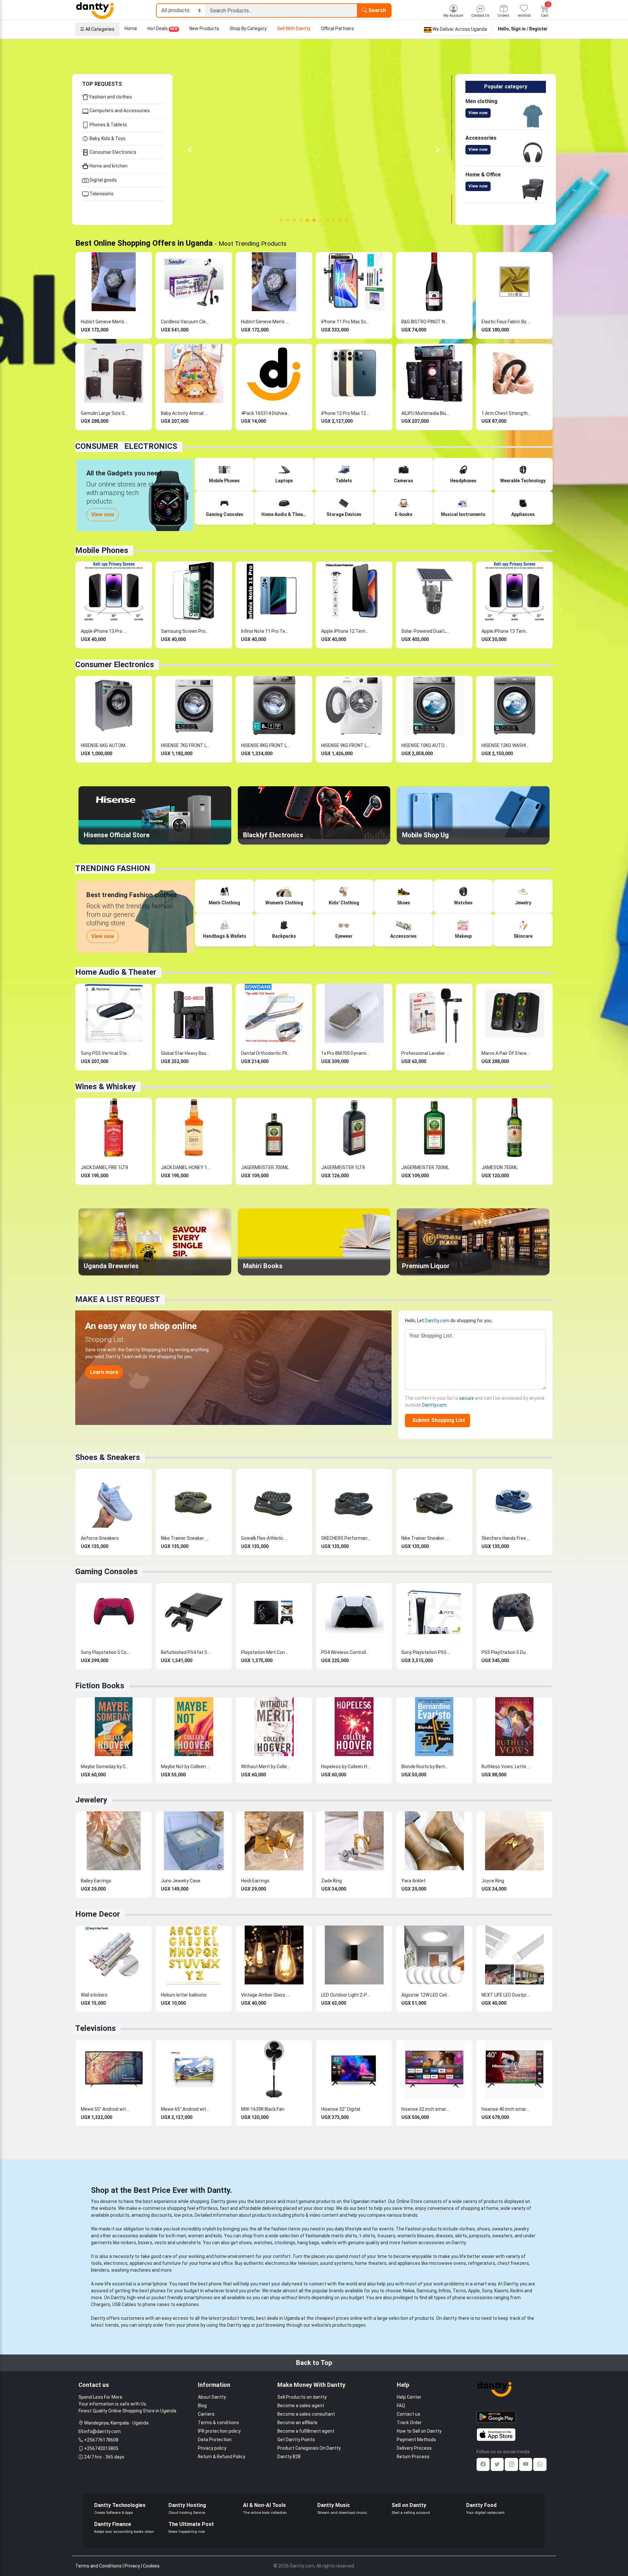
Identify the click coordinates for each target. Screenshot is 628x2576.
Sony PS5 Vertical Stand (105, 1053)
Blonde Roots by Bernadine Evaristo (426, 1767)
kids (218, 2236)
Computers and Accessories (119, 111)
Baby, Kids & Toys (107, 138)
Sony (487, 2291)
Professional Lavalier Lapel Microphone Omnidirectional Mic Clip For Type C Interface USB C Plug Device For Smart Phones (426, 1053)
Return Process (413, 2457)
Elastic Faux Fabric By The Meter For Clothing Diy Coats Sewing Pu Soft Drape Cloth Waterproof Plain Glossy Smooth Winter (506, 322)
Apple (474, 2291)
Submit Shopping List (437, 1420)
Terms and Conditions (98, 2566)
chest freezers (513, 2263)
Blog (202, 2406)
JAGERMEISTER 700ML (265, 1167)
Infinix (445, 2291)
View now (478, 113)
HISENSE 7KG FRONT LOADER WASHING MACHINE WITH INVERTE (185, 745)
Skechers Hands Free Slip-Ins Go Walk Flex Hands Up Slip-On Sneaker (506, 1538)
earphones (188, 2304)
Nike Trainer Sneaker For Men (426, 1538)
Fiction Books (100, 1686)
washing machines (131, 2270)
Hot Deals (163, 28)
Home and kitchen (108, 166)
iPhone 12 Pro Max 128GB (346, 413)
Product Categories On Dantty (309, 2448)
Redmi (517, 2291)
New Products (204, 28)
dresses (444, 2236)
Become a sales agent (301, 2406)
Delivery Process (414, 2448)
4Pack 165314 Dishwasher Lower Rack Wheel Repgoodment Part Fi (266, 413)
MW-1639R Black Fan (263, 2109)
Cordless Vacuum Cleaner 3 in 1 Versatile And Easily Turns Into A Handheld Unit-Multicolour (185, 322)
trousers (386, 2236)
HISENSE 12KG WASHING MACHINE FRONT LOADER (506, 745)
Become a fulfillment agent (306, 2431)
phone (215, 2284)
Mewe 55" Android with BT (105, 2109)
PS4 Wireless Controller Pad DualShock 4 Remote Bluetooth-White (346, 1652)
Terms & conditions (218, 2423)
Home (131, 28)
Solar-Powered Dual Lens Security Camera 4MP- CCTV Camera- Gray (426, 631)
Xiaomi (501, 2291)
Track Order (409, 2423)
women (196, 2236)
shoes (483, 2229)
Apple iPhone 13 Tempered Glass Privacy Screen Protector (506, 631)
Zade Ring (331, 1881)
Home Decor (98, 1914)
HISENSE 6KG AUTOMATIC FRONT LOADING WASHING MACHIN (105, 745)
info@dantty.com (102, 2431)
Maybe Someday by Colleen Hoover (105, 1767)
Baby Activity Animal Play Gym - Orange (185, 413)
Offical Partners (337, 28)
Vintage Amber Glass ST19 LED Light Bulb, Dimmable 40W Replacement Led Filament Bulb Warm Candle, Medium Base (266, 1995)
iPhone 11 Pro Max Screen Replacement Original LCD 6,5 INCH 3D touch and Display (346, 322)
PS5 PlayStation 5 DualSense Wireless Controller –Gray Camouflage (506, 1652)
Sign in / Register (529, 29)
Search (376, 10)
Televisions (101, 194)
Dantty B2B (289, 2457)
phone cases (156, 2304)
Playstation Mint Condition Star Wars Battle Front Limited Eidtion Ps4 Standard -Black (266, 1652)
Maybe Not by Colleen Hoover (185, 1767)
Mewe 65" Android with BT (185, 2109)
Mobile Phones (102, 550)
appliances (141, 2263)
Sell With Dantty (294, 28)
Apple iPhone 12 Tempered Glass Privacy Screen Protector (346, 631)
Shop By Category (248, 28)
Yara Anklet (413, 1881)
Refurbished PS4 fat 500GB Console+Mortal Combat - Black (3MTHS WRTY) (185, 1652)
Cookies (151, 2566)
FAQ (401, 2406)
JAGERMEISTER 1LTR (343, 1167)
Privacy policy (212, 2448)
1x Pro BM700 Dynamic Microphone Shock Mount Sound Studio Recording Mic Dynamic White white (346, 1053)
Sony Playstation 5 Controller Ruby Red (105, 1652)
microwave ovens (448, 2263)
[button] (190, 150)
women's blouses (416, 2236)
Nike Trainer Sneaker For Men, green (185, 1538)
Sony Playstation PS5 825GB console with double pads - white (426, 1652)
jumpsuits (480, 2236)
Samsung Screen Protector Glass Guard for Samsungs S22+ (185, 631)
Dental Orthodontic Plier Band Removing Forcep (266, 1053)
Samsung (427, 2291)
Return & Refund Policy (222, 2457)
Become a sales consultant (306, 2414)
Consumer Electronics (113, 152)
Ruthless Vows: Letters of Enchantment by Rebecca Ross (506, 1767)
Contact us (409, 2414)
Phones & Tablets (108, 125)
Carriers (206, 2414)
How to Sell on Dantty (419, 2431)
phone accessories (472, 2298)
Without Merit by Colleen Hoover (266, 1767)
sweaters (502, 2229)
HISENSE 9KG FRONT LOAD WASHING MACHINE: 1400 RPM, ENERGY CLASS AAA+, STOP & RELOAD (346, 745)
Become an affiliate (297, 2423)
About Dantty (212, 2397)
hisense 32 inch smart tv (426, 2109)
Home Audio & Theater (116, 972)
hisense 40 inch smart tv (506, 2109)
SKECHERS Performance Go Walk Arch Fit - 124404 (346, 1538)
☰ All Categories (97, 29)
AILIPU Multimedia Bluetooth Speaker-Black (426, 413)
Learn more (104, 1372)
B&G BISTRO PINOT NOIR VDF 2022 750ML (426, 322)
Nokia (409, 2291)
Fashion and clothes (110, 97)
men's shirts (344, 2236)
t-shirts (367, 2236)
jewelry (522, 2229)
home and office (216, 2263)
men (181, 2236)
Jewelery (91, 1800)
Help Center (409, 2397)
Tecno (459, 2291)
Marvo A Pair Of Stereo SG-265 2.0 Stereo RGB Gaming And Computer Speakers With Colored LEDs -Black (506, 1053)
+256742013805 (101, 2448)
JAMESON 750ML (500, 1167)
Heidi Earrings (255, 1881)
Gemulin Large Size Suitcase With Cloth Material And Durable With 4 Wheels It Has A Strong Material (105, 413)
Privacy (132, 2566)
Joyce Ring (493, 1881)
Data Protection (215, 2440)
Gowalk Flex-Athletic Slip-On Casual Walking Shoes (266, 1538)
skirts (461, 2236)
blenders (100, 2270)
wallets (329, 2243)
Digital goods (103, 180)
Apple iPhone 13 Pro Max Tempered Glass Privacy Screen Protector (105, 631)
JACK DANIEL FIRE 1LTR (105, 1167)
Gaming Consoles (106, 1572)
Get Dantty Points (296, 2440)
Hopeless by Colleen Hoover (346, 1767)
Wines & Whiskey (105, 1087)
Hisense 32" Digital (341, 2109)
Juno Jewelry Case (181, 1881)
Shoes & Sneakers (108, 1457)
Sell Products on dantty (302, 2397)
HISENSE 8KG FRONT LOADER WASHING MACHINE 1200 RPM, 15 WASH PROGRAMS (266, 745)
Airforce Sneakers (100, 1538)
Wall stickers (94, 1995)
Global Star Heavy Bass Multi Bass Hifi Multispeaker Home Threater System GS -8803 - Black (185, 1053)
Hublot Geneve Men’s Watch (105, 322)
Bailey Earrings (96, 1881)
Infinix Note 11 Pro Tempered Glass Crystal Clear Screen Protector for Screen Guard (266, 631)
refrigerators (482, 2263)
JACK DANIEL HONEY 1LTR (185, 1167)
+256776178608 (101, 2440)
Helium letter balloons (184, 1995)
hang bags (308, 2243)
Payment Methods (416, 2440)
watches (263, 2243)
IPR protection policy (219, 2431)
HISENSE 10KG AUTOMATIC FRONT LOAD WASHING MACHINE (426, 745)
